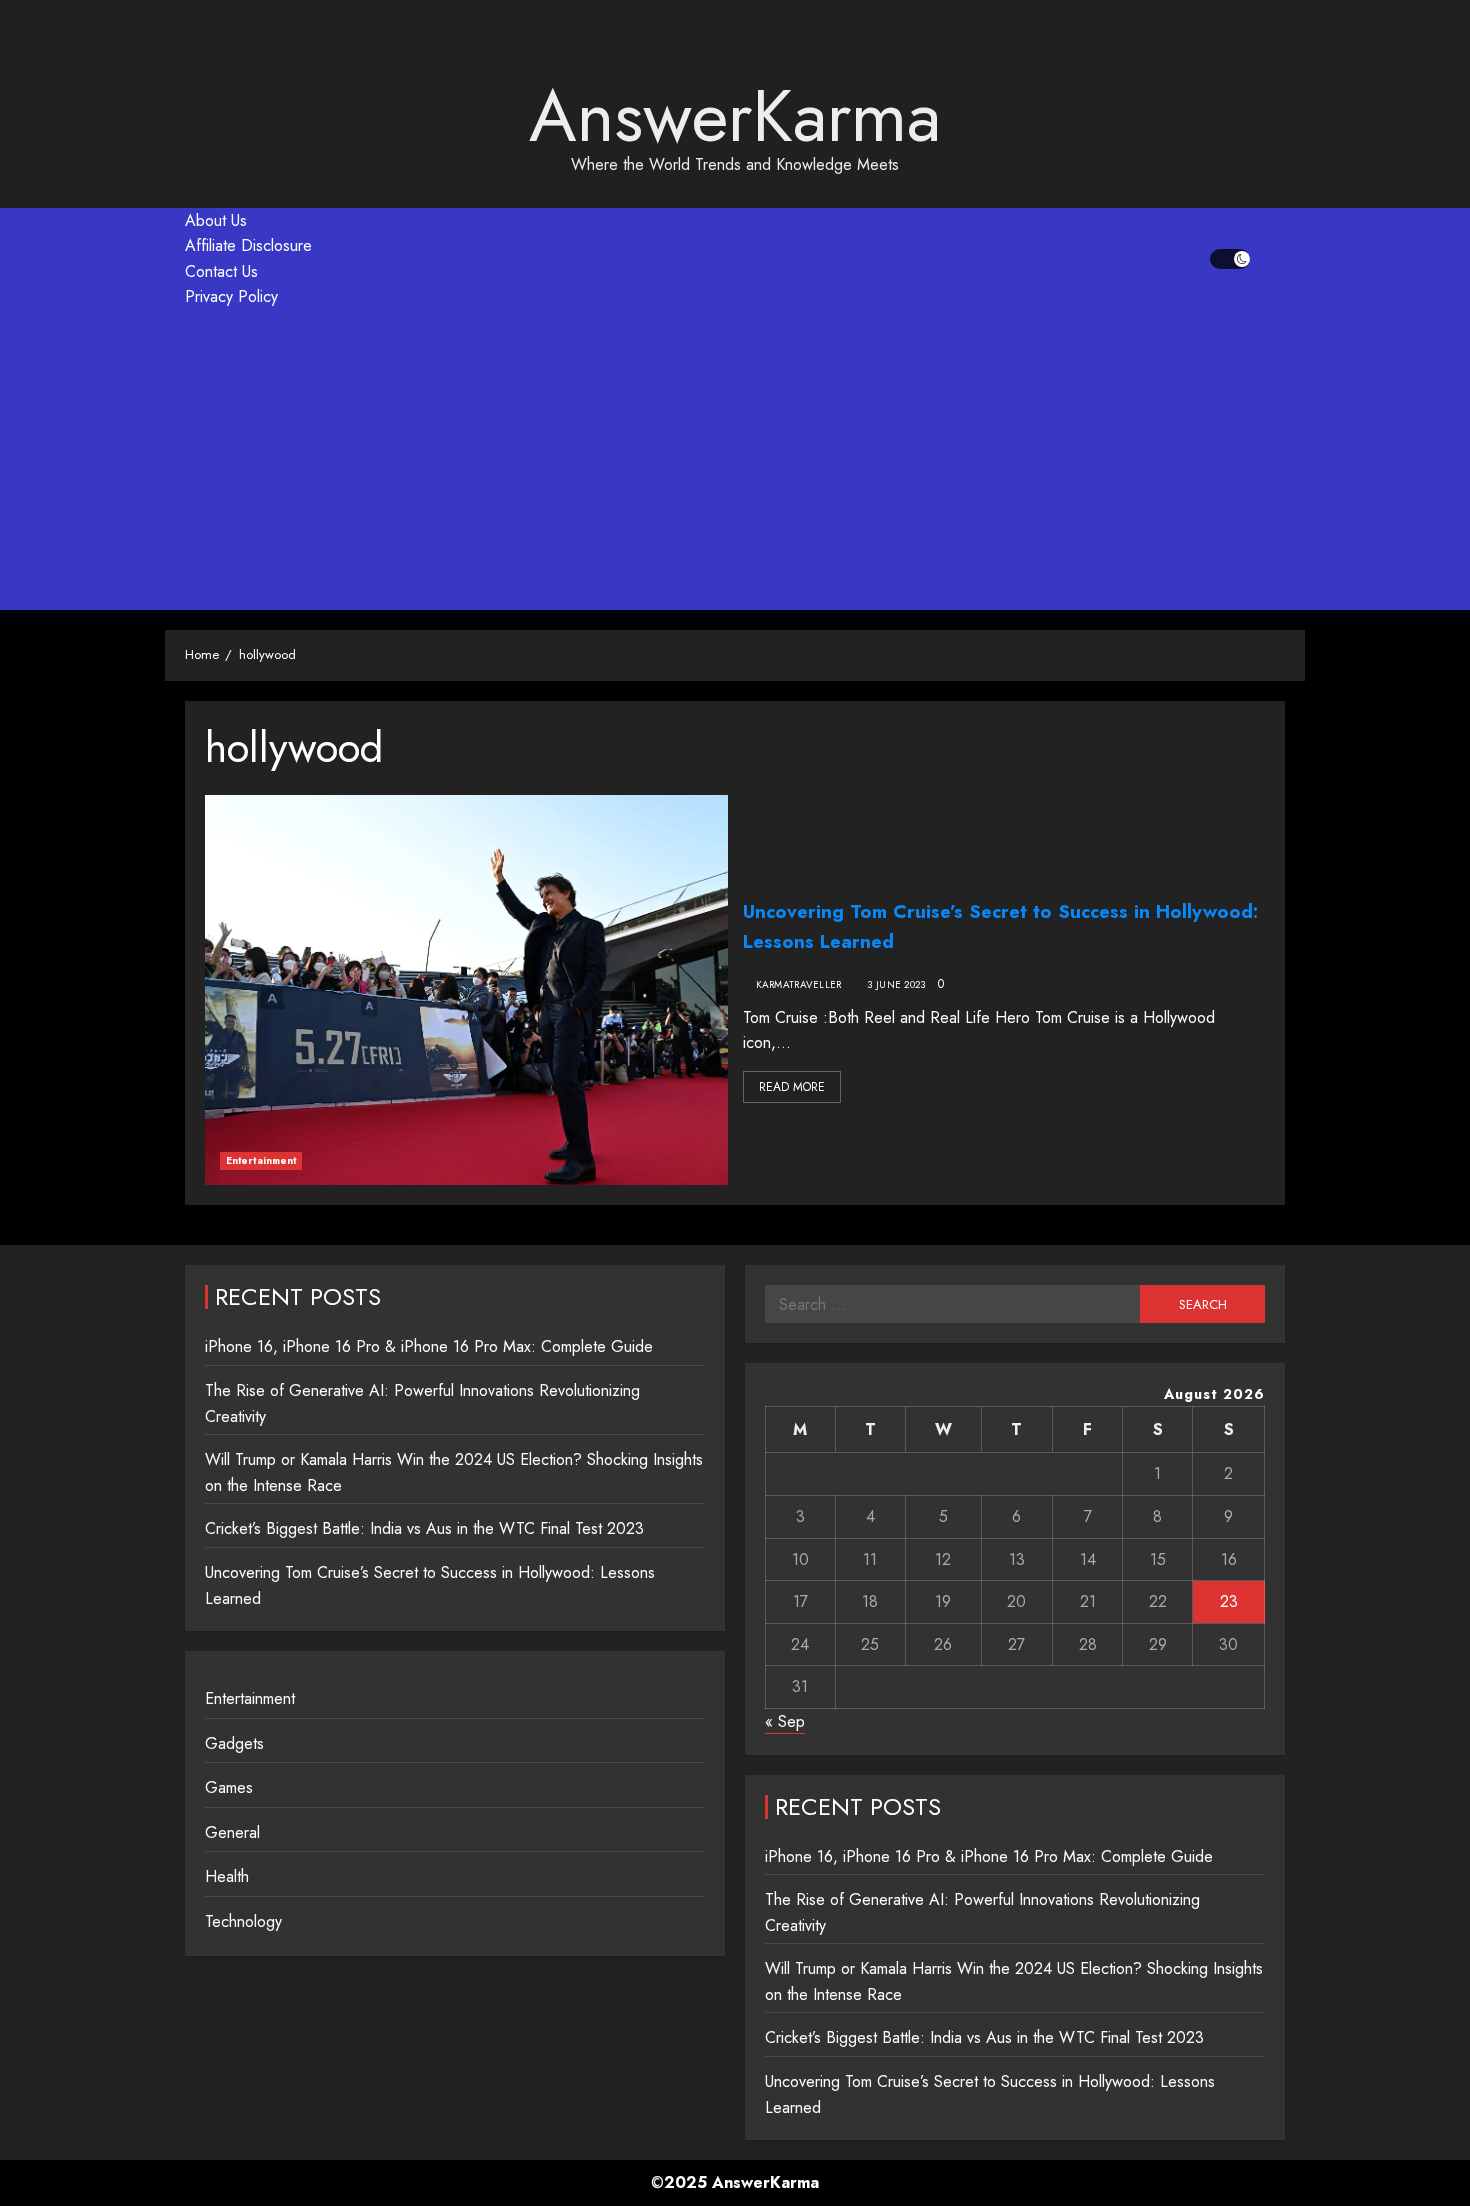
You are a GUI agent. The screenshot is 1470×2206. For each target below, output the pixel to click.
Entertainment (261, 1160)
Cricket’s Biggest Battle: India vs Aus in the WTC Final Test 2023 (424, 1528)
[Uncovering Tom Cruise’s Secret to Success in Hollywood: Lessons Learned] (466, 990)
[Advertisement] (735, 460)
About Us (216, 220)
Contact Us (221, 271)
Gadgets (234, 1743)
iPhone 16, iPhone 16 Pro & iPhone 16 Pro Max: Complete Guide (429, 1346)
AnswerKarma (735, 116)
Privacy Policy (231, 296)
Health (227, 1876)
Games (229, 1787)
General (232, 1832)
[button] (1272, 259)
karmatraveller (799, 985)
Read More (792, 1087)
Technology (243, 1921)
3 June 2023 (896, 985)
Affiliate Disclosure (248, 245)
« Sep (785, 1721)
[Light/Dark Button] (1230, 259)
